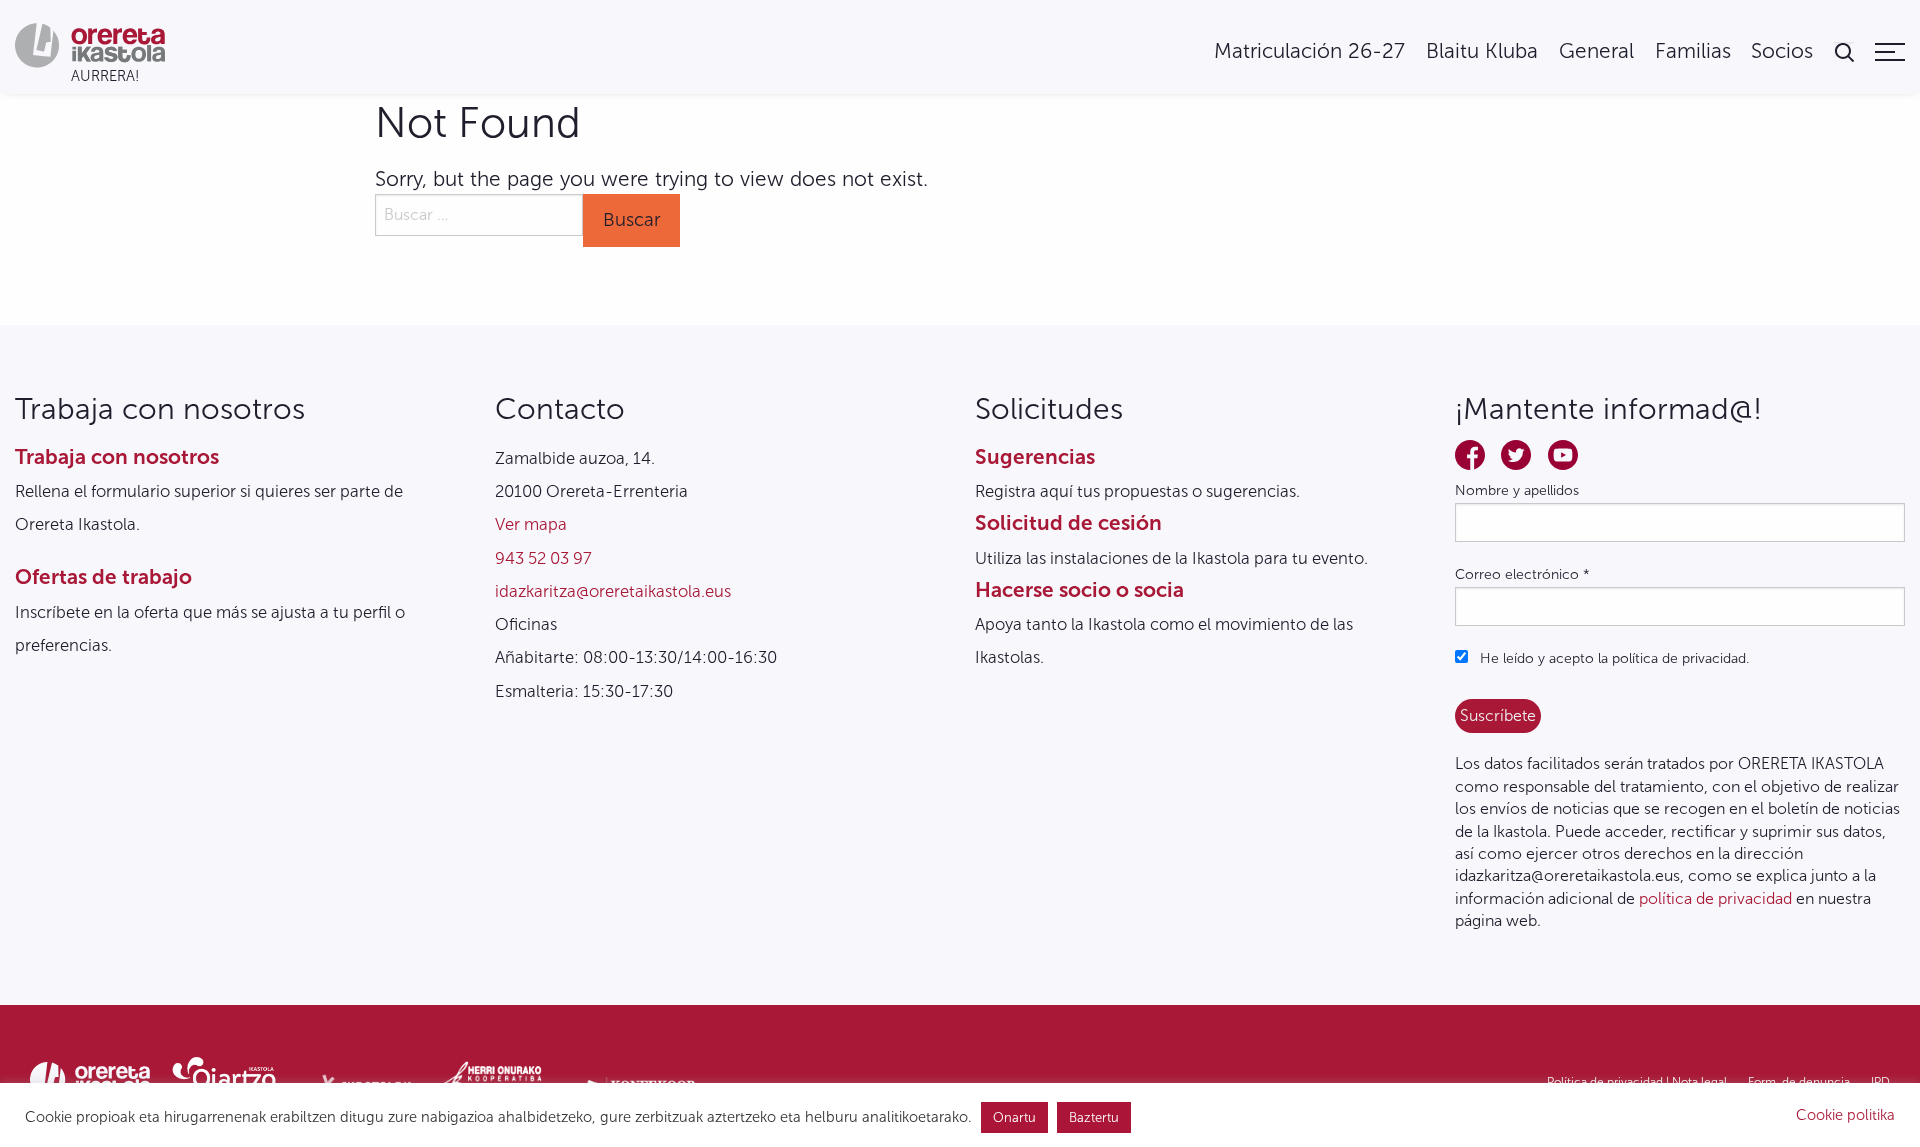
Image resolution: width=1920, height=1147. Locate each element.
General (1596, 51)
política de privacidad (1715, 898)
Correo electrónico (1522, 574)
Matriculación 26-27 (1309, 51)
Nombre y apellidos (1517, 490)
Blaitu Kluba (1482, 51)
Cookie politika (1845, 1115)
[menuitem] (1309, 51)
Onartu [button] (1014, 1117)
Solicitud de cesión (1068, 522)
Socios (1782, 51)
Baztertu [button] (1094, 1117)
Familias (1693, 51)
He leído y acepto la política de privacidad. (1612, 658)
